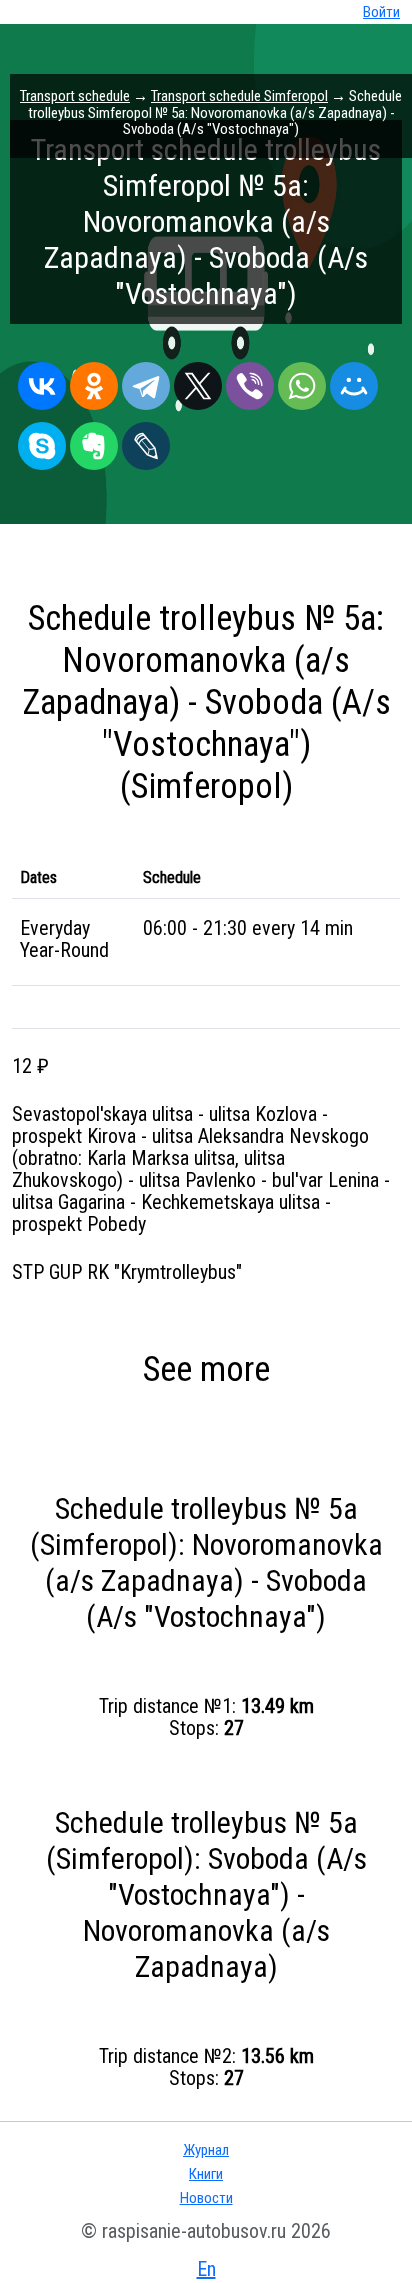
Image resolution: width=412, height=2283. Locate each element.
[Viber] (250, 381)
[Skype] (42, 441)
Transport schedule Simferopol (239, 96)
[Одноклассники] (94, 381)
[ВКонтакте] (42, 381)
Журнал (206, 2150)
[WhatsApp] (302, 381)
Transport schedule (75, 96)
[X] (198, 381)
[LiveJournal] (146, 441)
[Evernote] (94, 441)
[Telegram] (146, 381)
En (206, 2269)
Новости (206, 2198)
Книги (206, 2174)
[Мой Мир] (354, 381)
